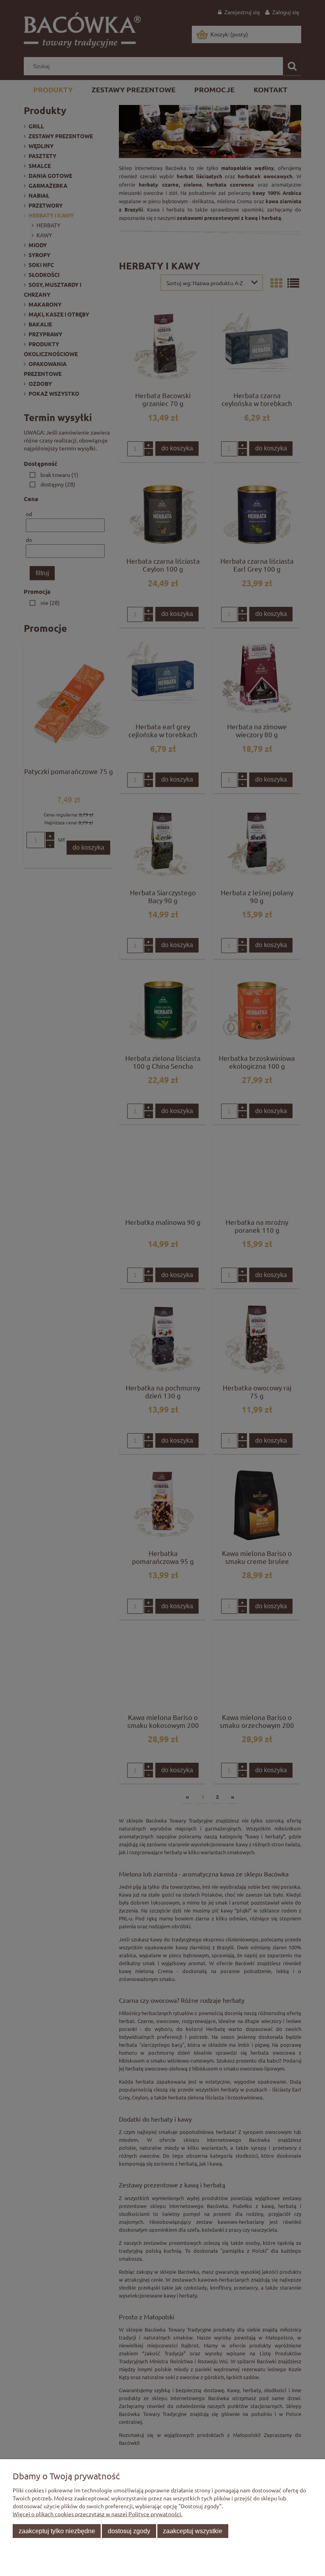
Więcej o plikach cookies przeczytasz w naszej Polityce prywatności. (97, 2514)
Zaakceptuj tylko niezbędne (57, 2531)
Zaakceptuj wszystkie (193, 2531)
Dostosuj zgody (129, 2531)
